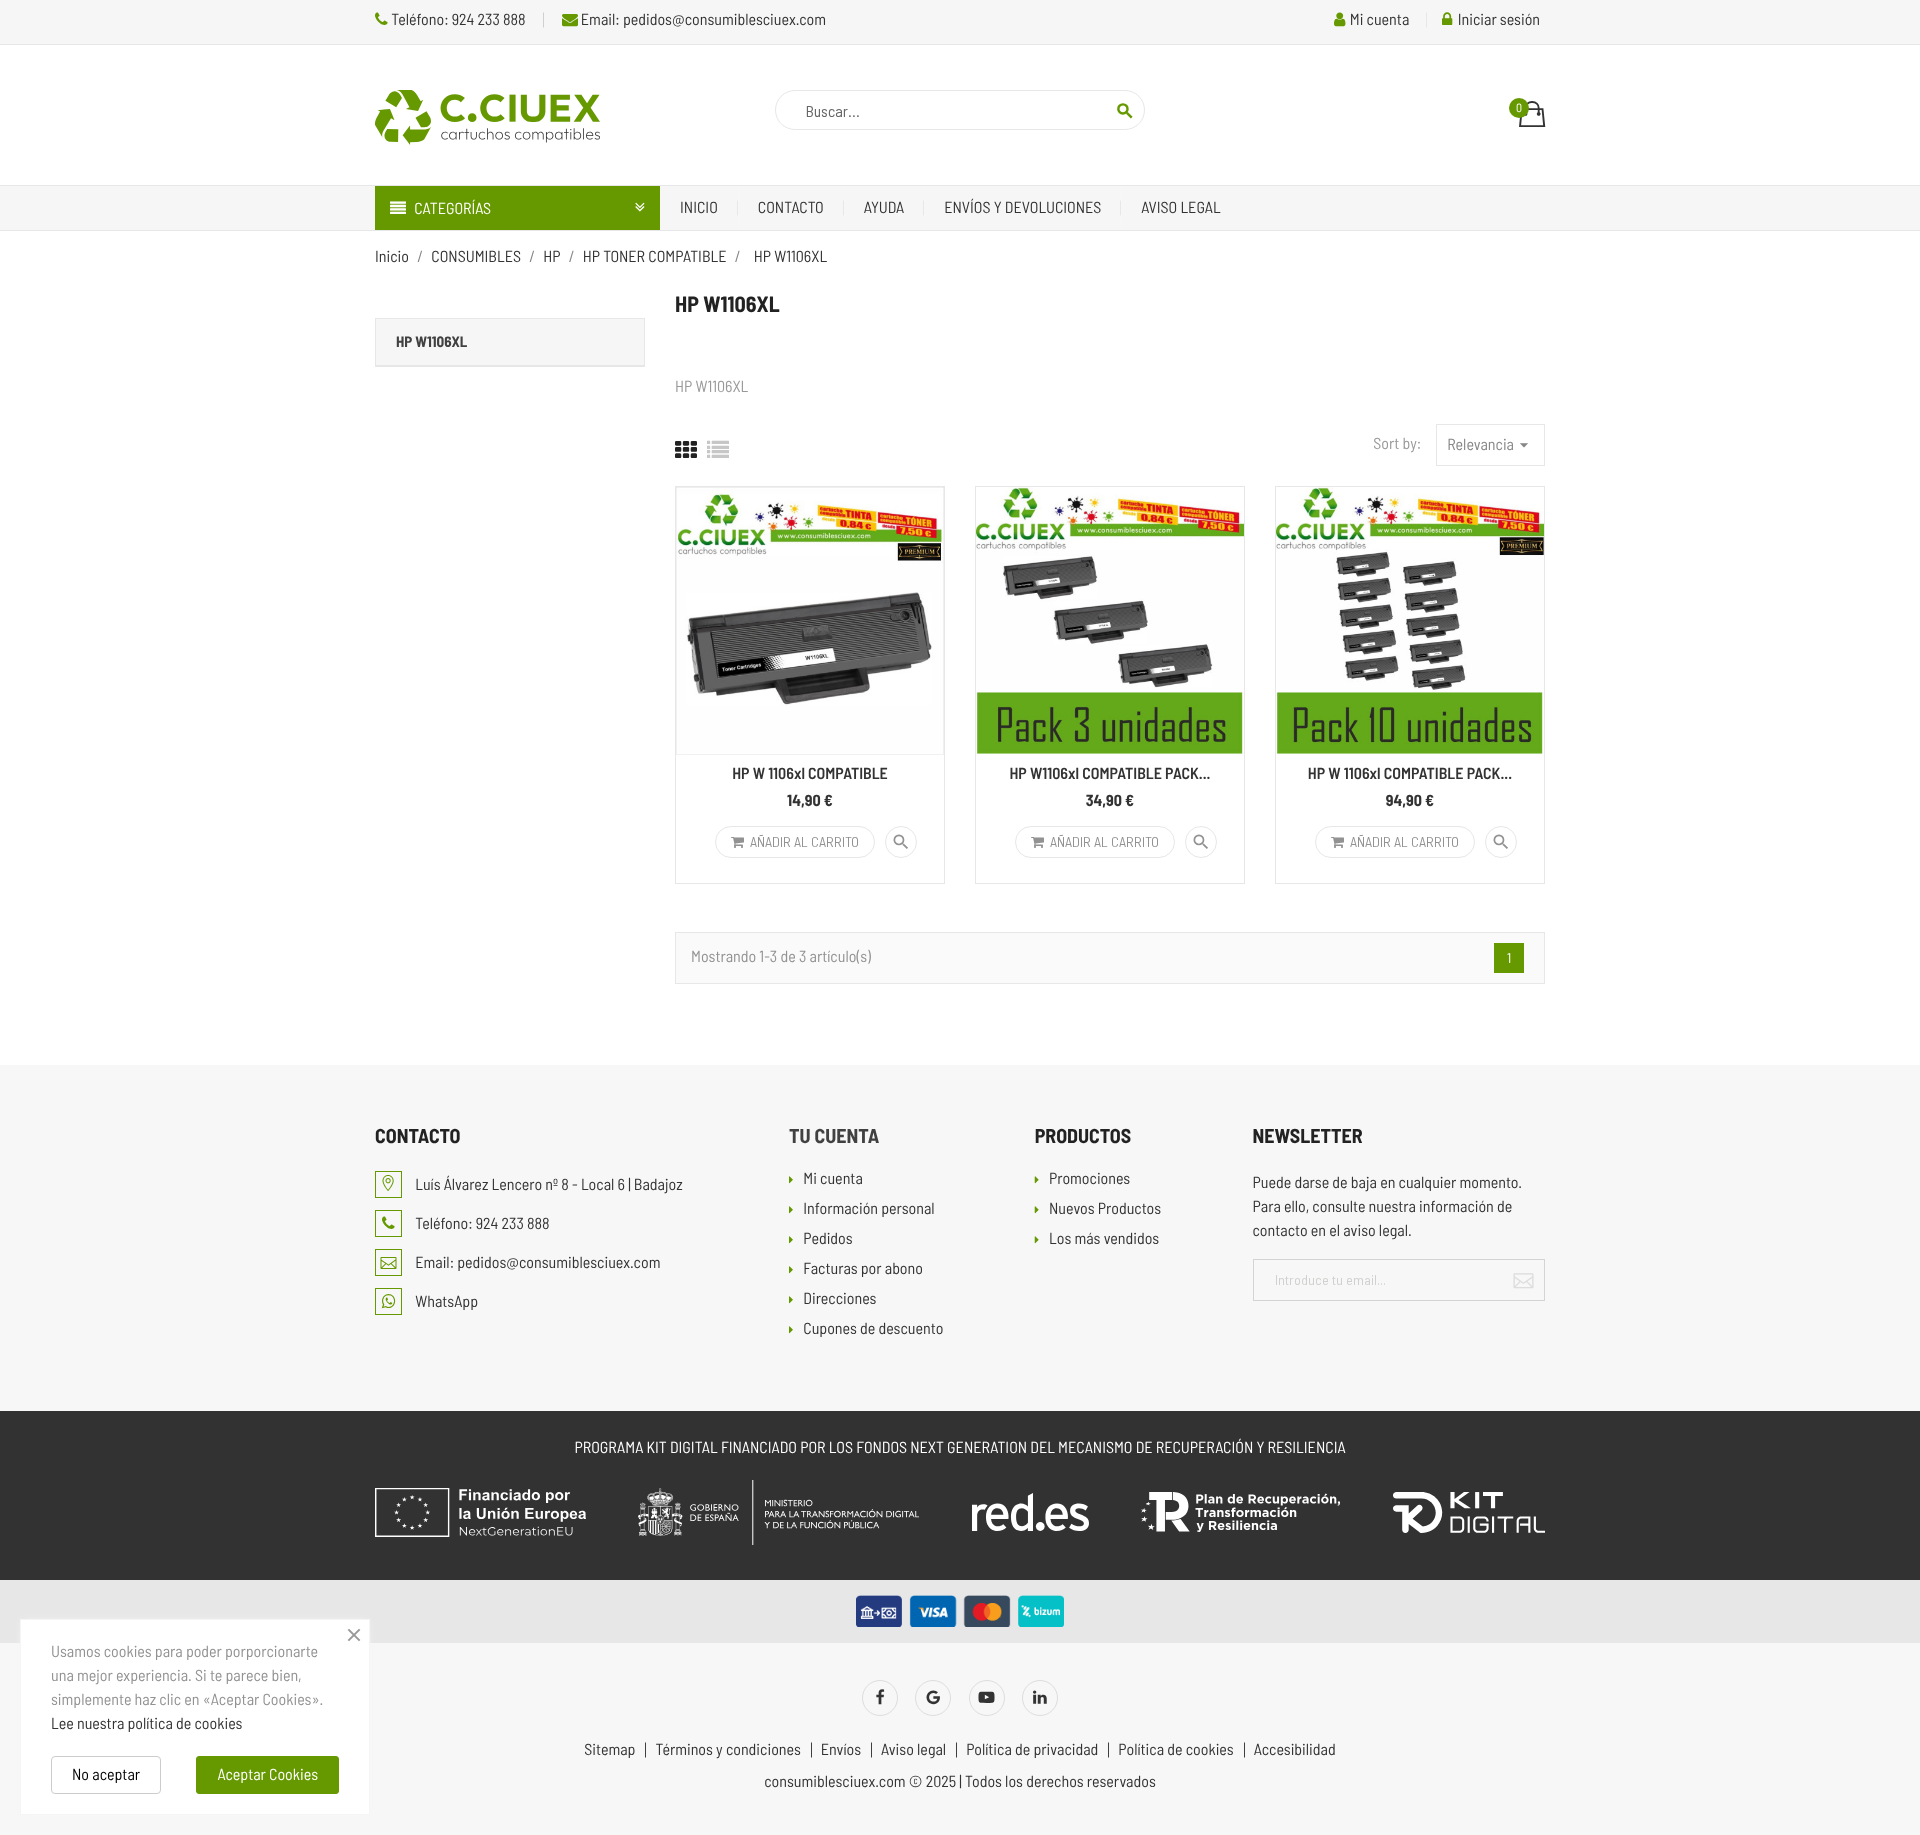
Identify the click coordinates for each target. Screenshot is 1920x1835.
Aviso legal (1180, 207)
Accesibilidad (1295, 1750)
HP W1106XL (431, 341)
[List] (718, 450)
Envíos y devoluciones (1022, 207)
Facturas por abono (863, 1269)
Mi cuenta (833, 1179)
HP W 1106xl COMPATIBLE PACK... (1410, 773)
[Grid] (686, 450)
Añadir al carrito (804, 841)
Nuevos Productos (1105, 1209)
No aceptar (106, 1774)
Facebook (880, 1698)
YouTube (987, 1698)
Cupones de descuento (873, 1329)
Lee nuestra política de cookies (146, 1723)
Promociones (1089, 1179)
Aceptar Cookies (267, 1774)
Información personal (868, 1209)
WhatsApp (445, 1301)
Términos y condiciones (727, 1750)
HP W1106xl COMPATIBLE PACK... (1109, 773)
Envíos (841, 1750)
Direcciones (839, 1299)
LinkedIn (1040, 1698)
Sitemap (609, 1750)
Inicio (699, 207)
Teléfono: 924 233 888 (457, 19)
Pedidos (827, 1239)
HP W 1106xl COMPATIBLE (810, 773)
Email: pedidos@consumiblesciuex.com (702, 19)
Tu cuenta (834, 1135)
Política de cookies (1175, 1750)
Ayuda (884, 207)
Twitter (933, 1698)
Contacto (791, 207)
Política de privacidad (1032, 1750)
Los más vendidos (1104, 1239)
